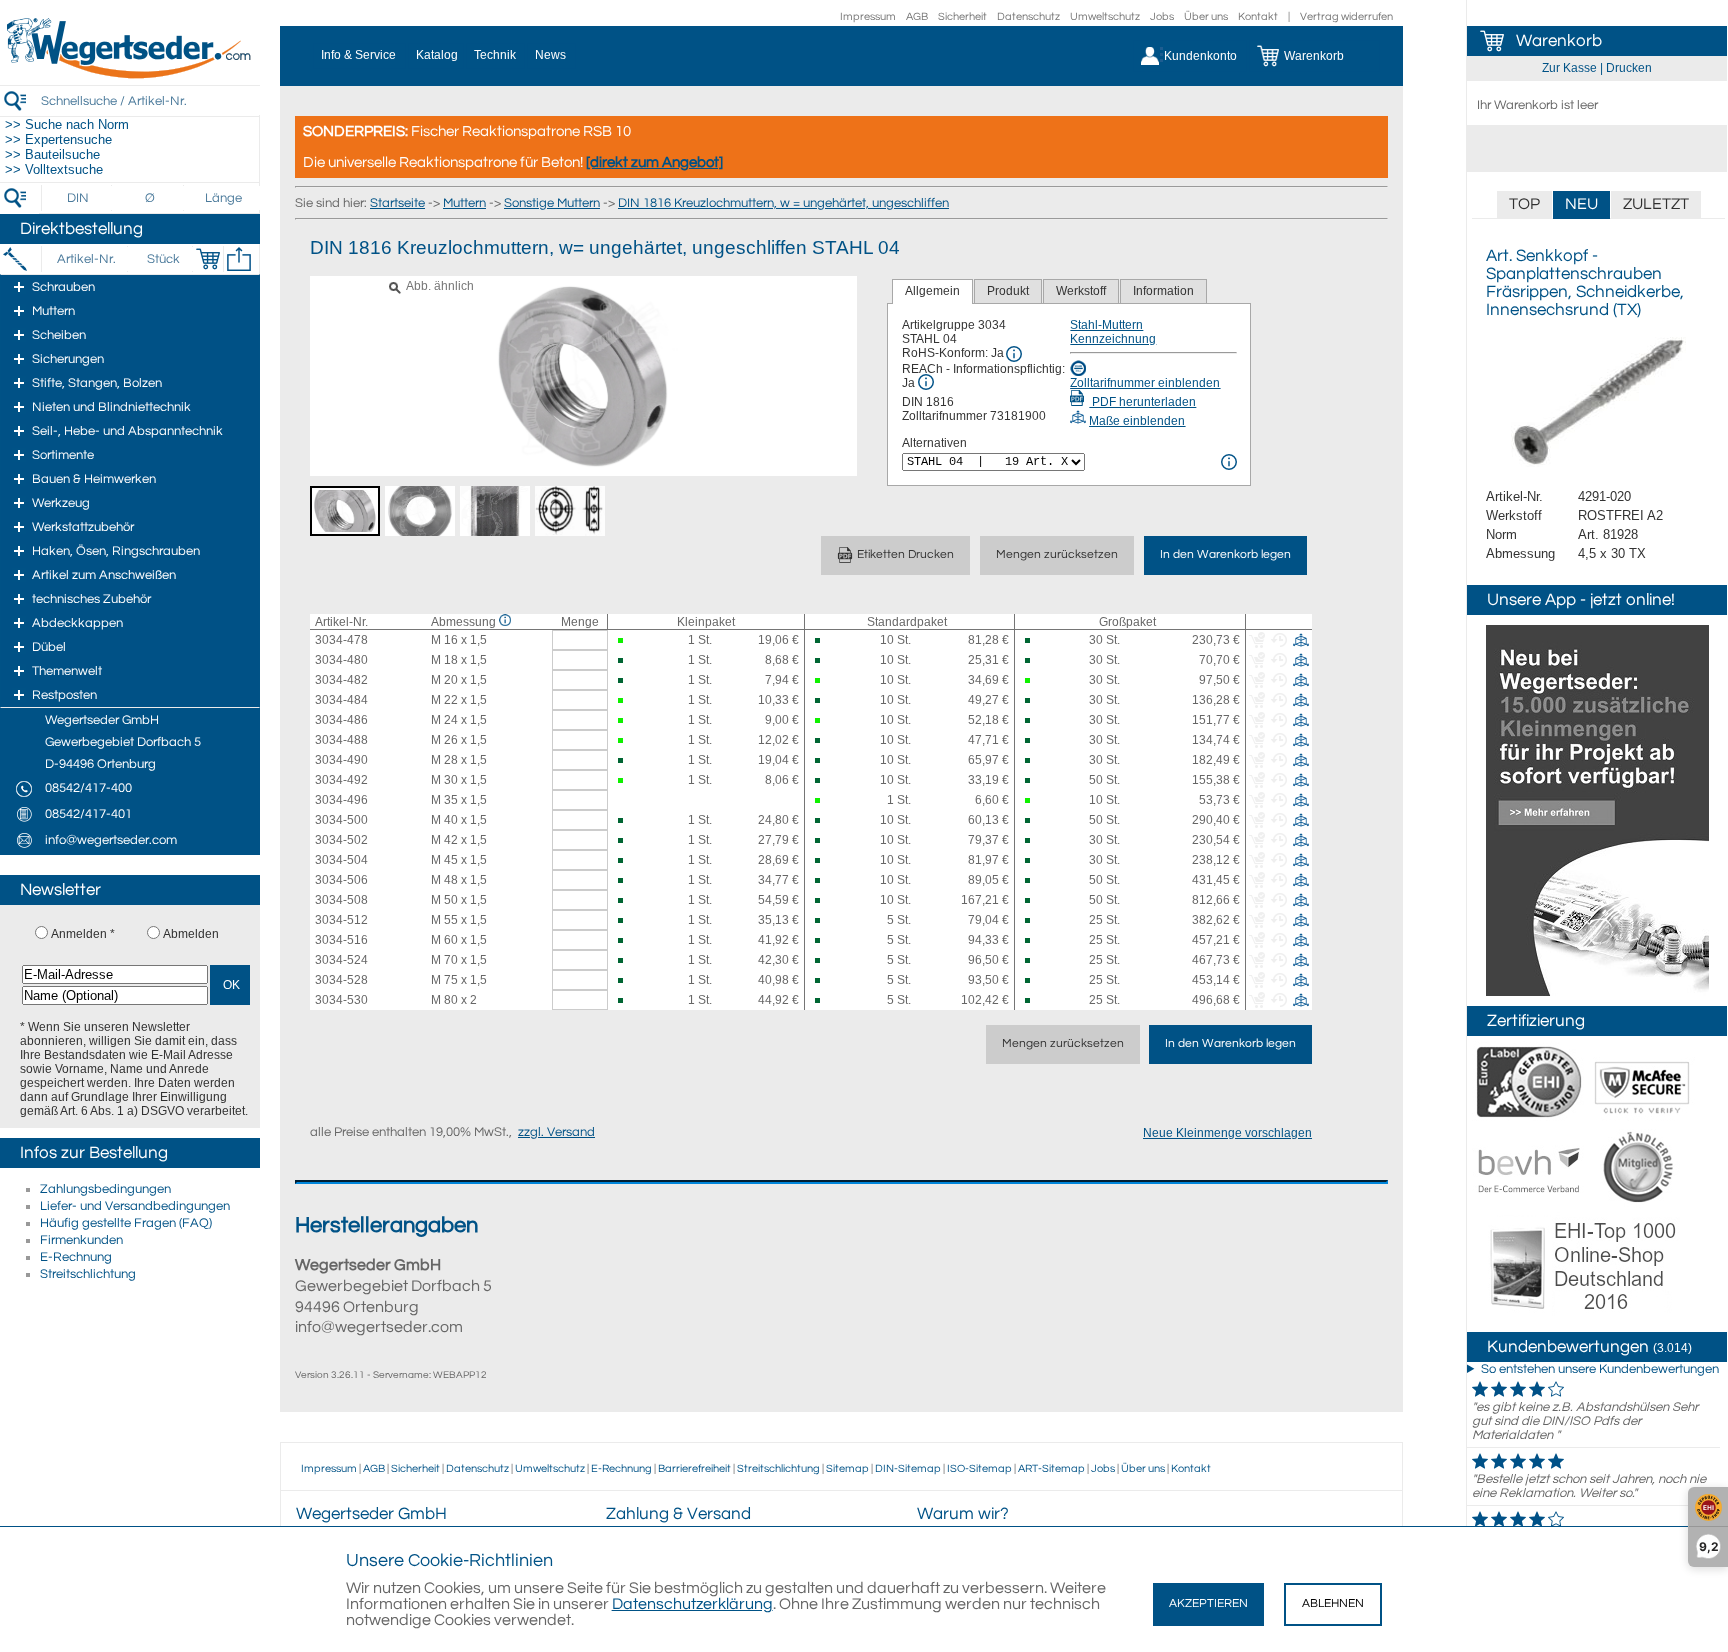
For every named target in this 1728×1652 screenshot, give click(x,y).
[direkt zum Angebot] (654, 162)
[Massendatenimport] (239, 259)
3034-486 (341, 720)
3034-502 (341, 840)
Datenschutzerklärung (692, 1604)
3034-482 (341, 680)
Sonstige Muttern (552, 203)
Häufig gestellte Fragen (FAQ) (126, 1223)
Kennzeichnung (1113, 339)
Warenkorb (1559, 41)
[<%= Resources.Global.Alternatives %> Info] (1229, 462)
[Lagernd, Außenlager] (821, 640)
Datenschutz (1028, 16)
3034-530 (341, 1000)
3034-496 (341, 800)
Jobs (1162, 16)
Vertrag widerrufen (1346, 16)
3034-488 (341, 740)
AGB (917, 16)
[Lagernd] (623, 640)
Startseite (397, 203)
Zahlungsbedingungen (105, 1189)
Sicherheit (962, 16)
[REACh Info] (926, 382)
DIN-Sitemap (908, 1468)
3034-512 (341, 920)
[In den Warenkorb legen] (208, 259)
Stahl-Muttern (1106, 325)
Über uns (1206, 16)
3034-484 (341, 700)
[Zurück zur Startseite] (130, 75)
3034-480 (341, 660)
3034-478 (341, 640)
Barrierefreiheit (694, 1468)
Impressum (868, 16)
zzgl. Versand (556, 1132)
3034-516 (341, 940)
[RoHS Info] (1014, 354)
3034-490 (341, 760)
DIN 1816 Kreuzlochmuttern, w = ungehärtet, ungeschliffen (783, 203)
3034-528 (341, 980)
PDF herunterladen (1142, 402)
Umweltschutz (1105, 16)
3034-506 (341, 880)
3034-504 (341, 860)
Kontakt (1258, 16)
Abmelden (191, 934)
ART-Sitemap (1051, 1468)
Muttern (464, 203)
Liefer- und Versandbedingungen (135, 1206)
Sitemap (847, 1468)
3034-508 (341, 900)
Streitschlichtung (88, 1274)
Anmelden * (83, 934)
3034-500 (341, 820)
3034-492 (341, 780)
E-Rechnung (76, 1257)
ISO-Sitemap (979, 1468)
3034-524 (341, 960)
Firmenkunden (81, 1240)
